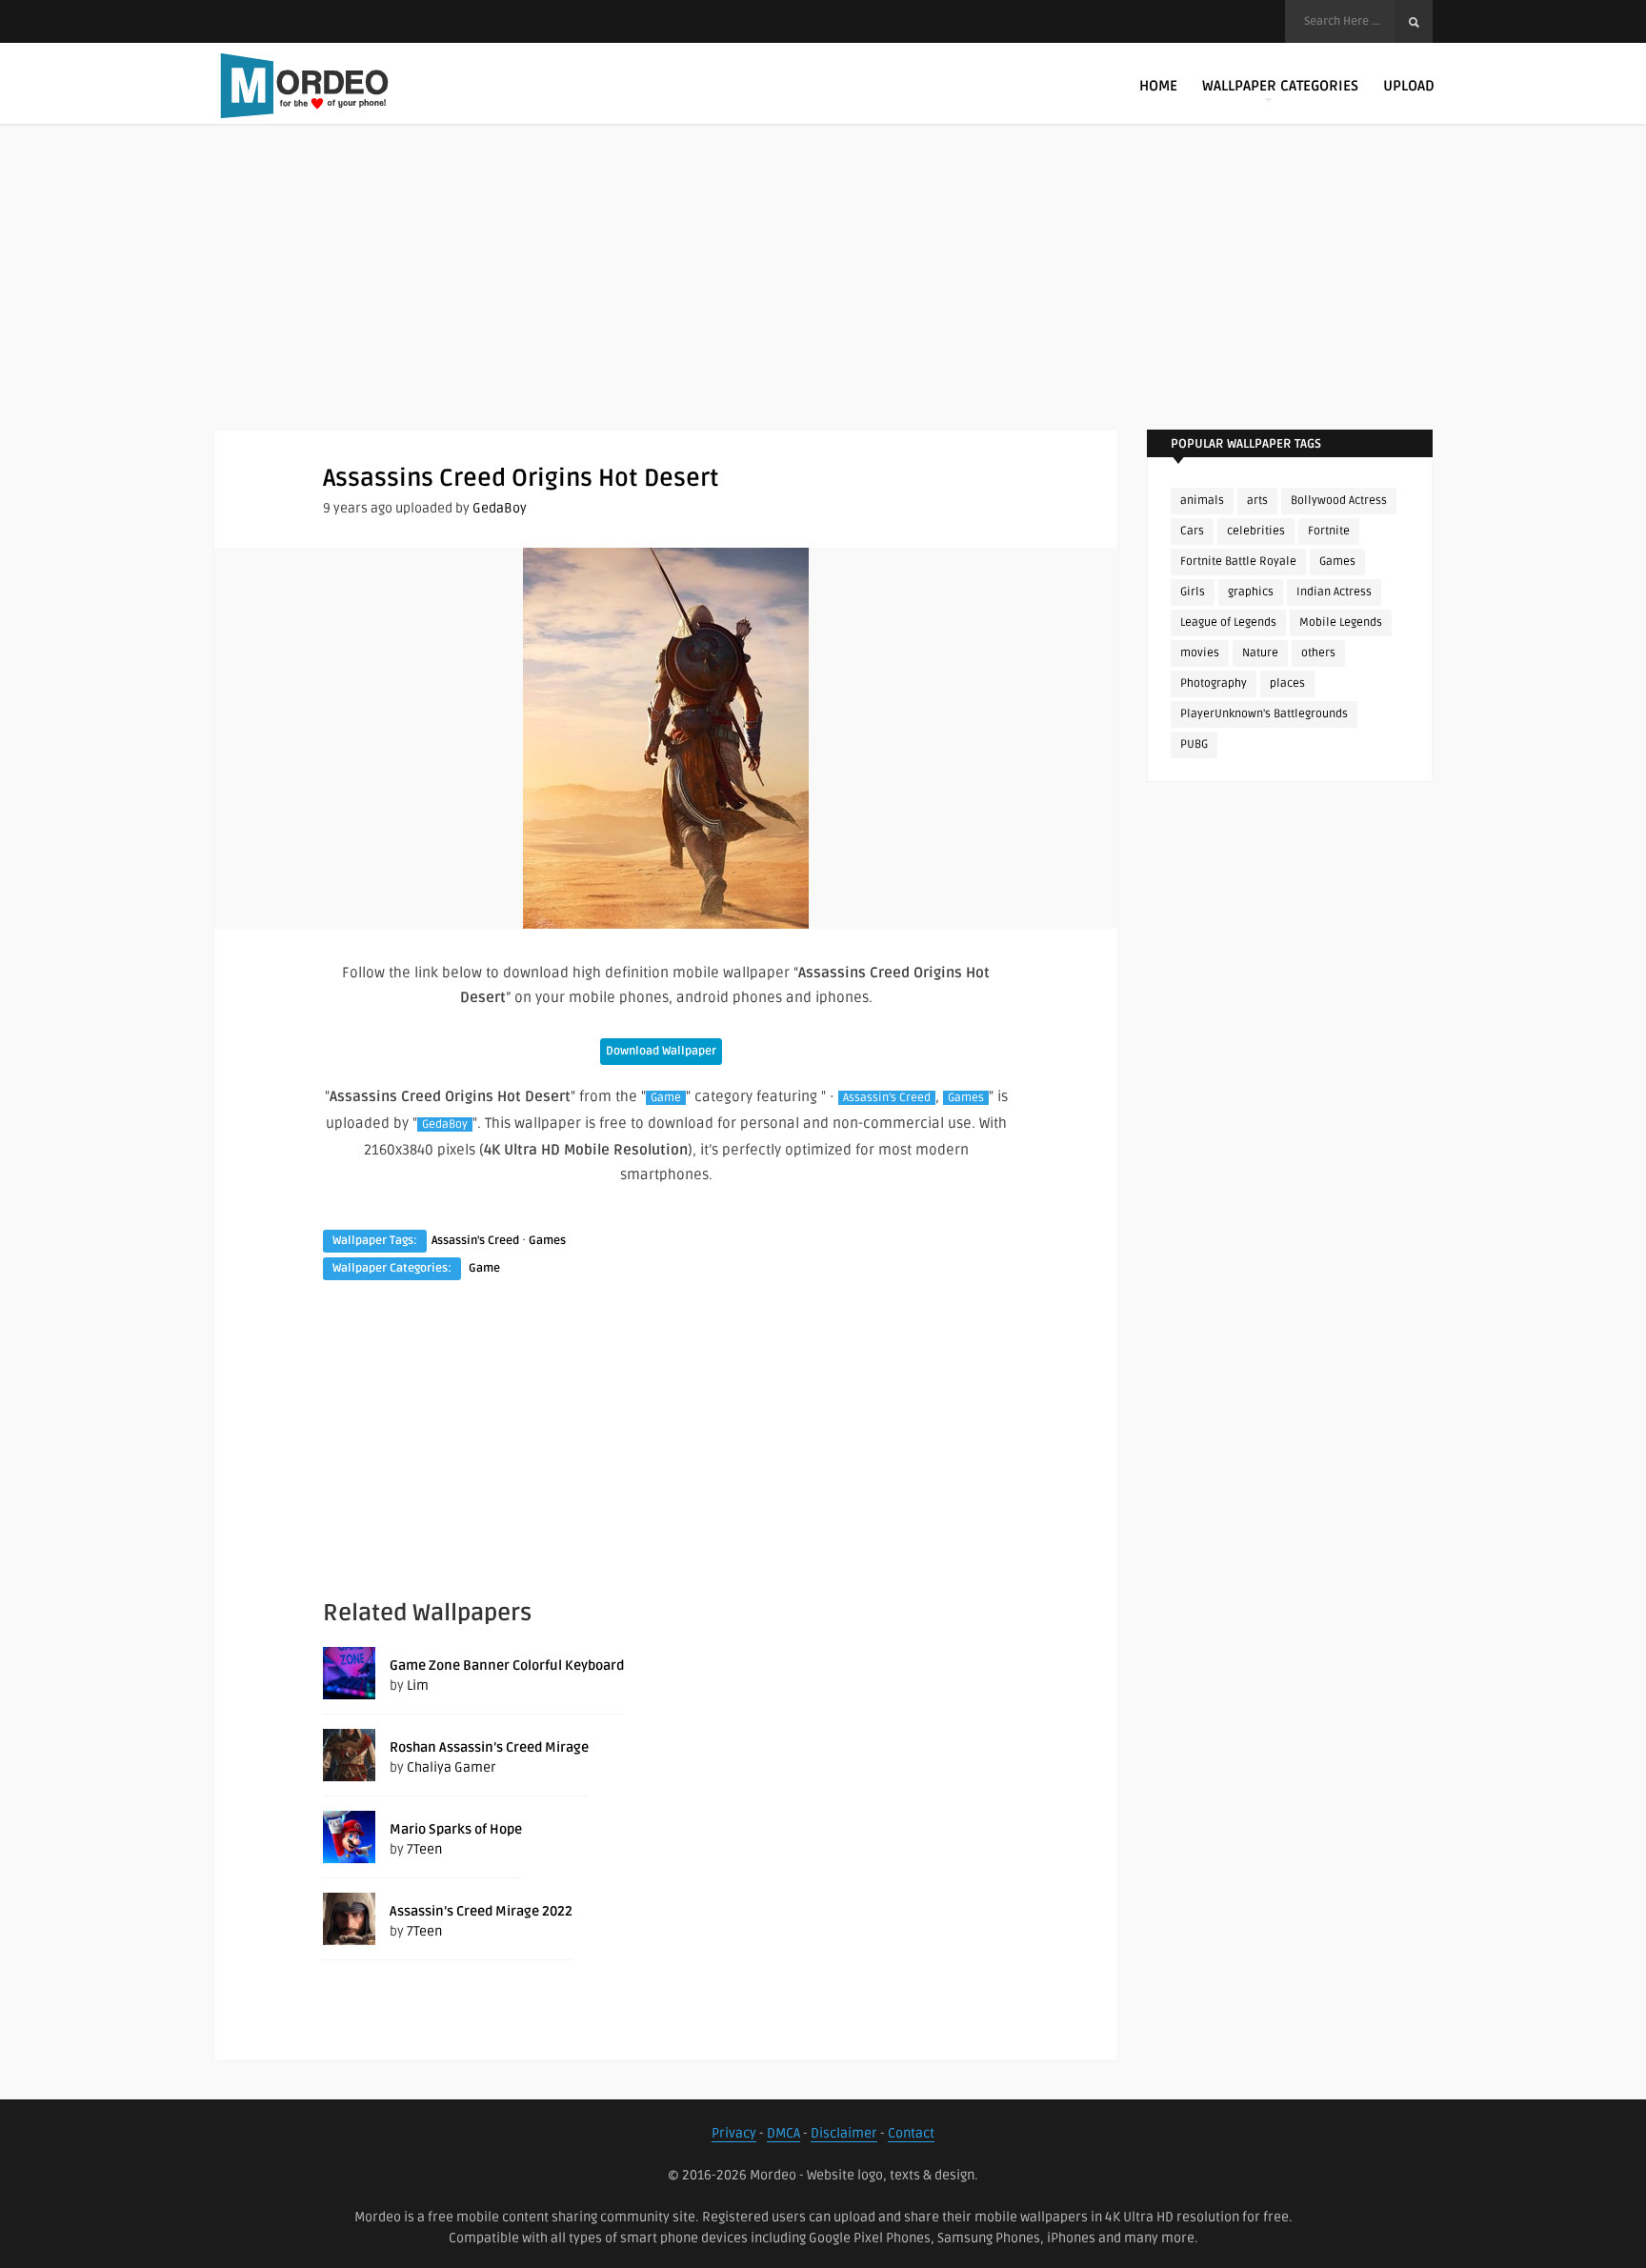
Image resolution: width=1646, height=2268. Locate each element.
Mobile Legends (1341, 622)
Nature (1260, 653)
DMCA (783, 2133)
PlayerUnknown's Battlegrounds (1264, 714)
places (1287, 683)
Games (966, 1098)
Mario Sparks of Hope (456, 1829)
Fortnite (1329, 531)
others (1318, 653)
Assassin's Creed (887, 1098)
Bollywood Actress (1339, 501)
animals (1202, 501)
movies (1200, 653)
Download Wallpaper (661, 1051)
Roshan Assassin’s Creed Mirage (489, 1747)
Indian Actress (1334, 592)
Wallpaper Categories (1280, 86)
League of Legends (1228, 622)
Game (666, 1098)
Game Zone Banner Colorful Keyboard (507, 1666)
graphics (1251, 592)
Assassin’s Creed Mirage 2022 (481, 1911)
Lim (418, 1686)
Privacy (734, 2133)
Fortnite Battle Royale (1238, 562)
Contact (911, 2133)
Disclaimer (844, 2133)
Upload (1409, 86)
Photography (1214, 683)
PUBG (1194, 744)
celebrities (1256, 531)
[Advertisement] (823, 295)
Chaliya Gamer (452, 1767)
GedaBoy (500, 508)
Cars (1192, 531)
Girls (1193, 592)
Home (1158, 86)
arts (1257, 501)
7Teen (424, 1849)
